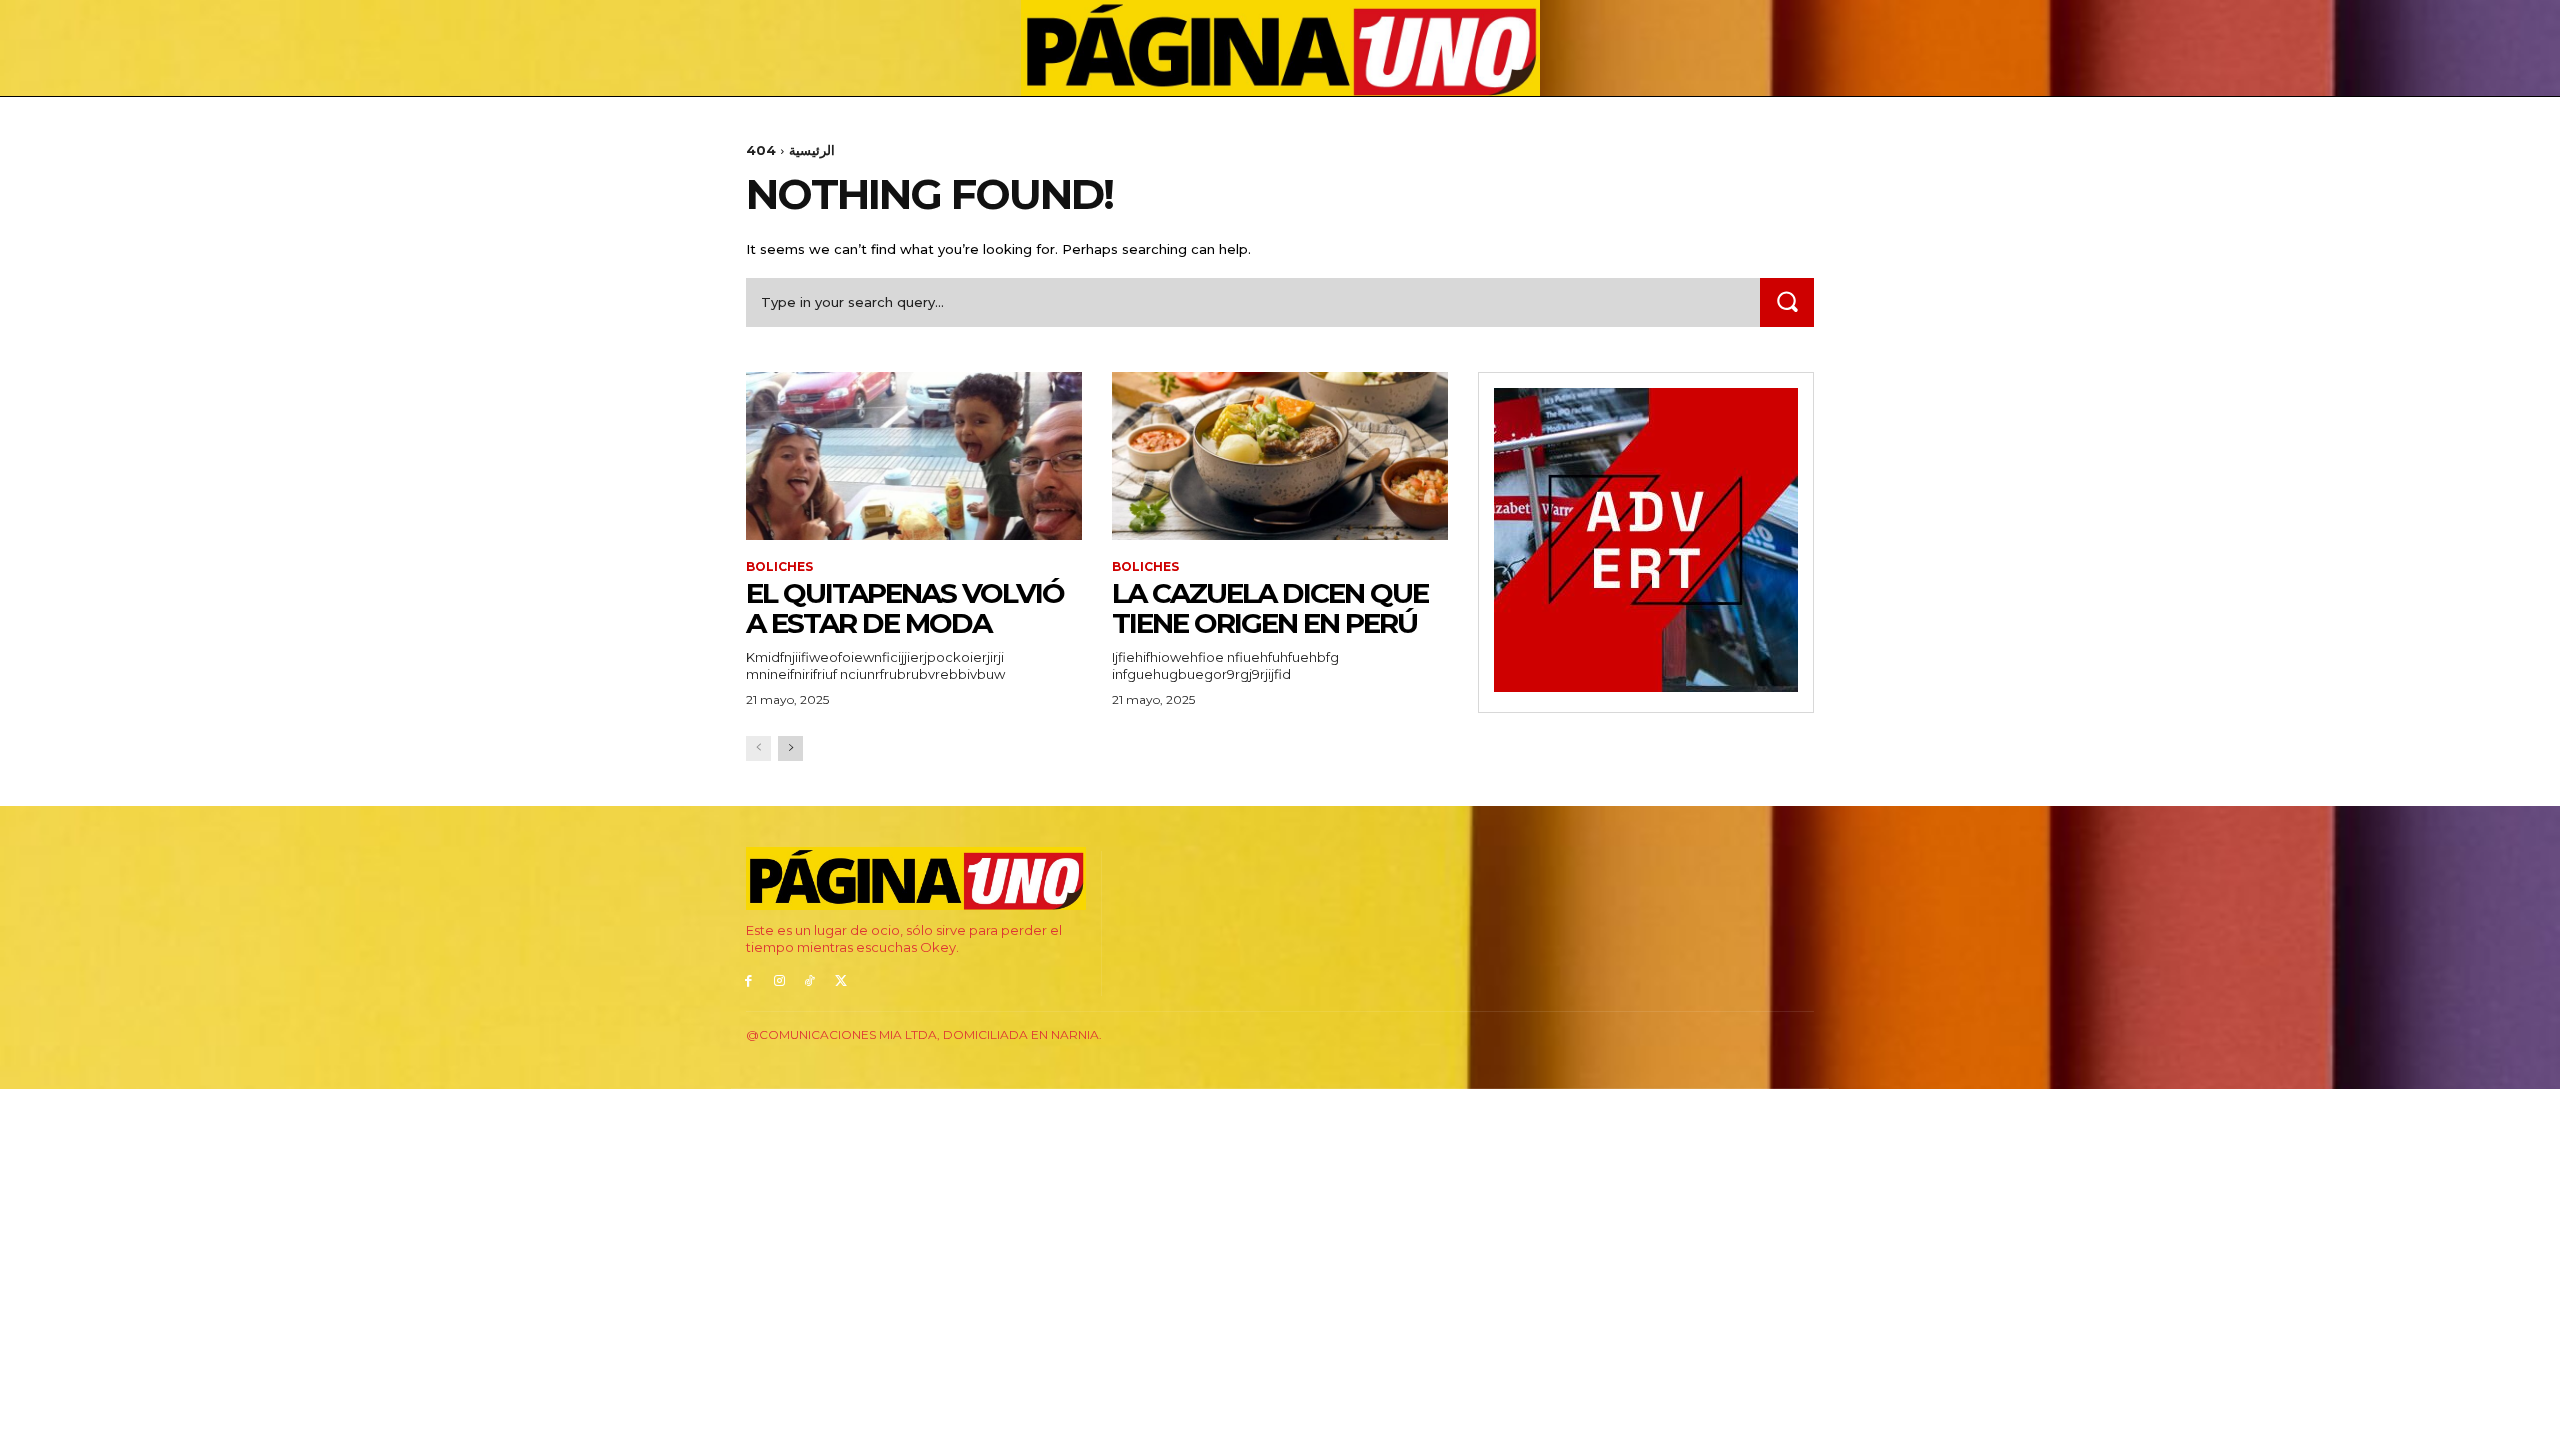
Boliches (779, 567)
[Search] (1787, 302)
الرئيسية (812, 150)
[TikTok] (810, 981)
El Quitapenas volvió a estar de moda (905, 608)
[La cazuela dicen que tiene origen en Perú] (1280, 456)
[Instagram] (779, 981)
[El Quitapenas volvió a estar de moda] (914, 456)
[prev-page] (758, 748)
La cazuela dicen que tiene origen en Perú (1270, 608)
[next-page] (790, 748)
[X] (840, 981)
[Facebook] (748, 981)
